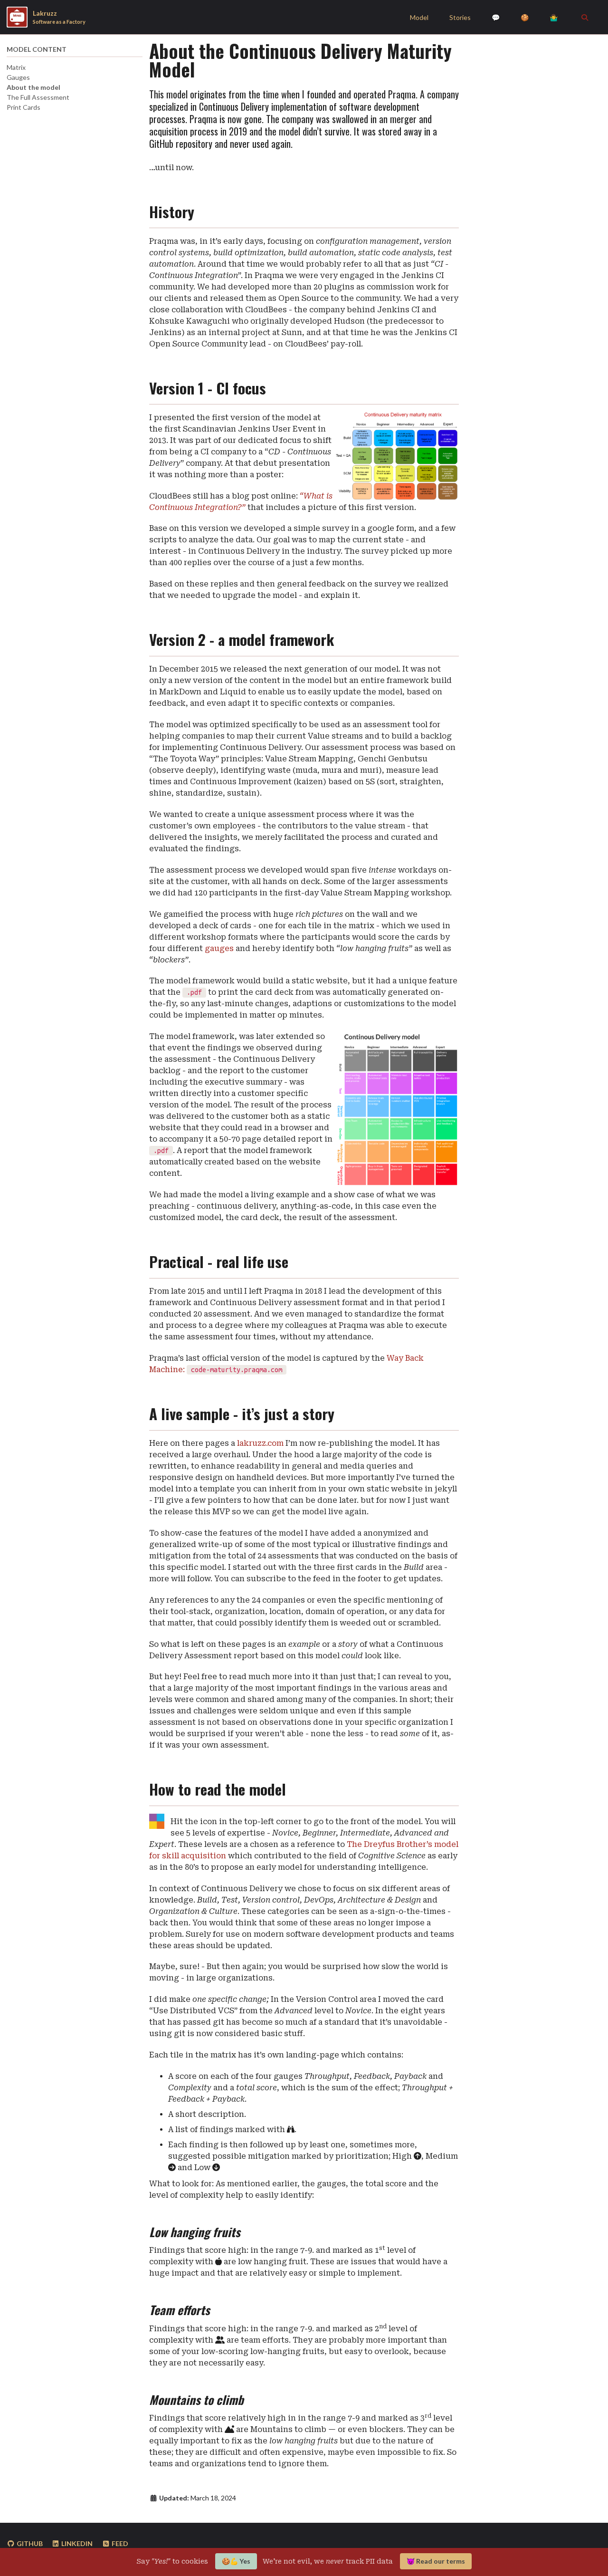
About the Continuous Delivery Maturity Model (300, 60)
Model (419, 17)
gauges (219, 948)
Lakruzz (59, 17)
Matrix (16, 67)
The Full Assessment (38, 97)
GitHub (29, 2543)
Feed (119, 2543)
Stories (460, 17)
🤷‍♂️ (554, 17)
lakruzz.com (260, 1443)
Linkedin (76, 2543)
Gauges (18, 77)
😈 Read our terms (436, 2561)
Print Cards (24, 107)
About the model (33, 87)
